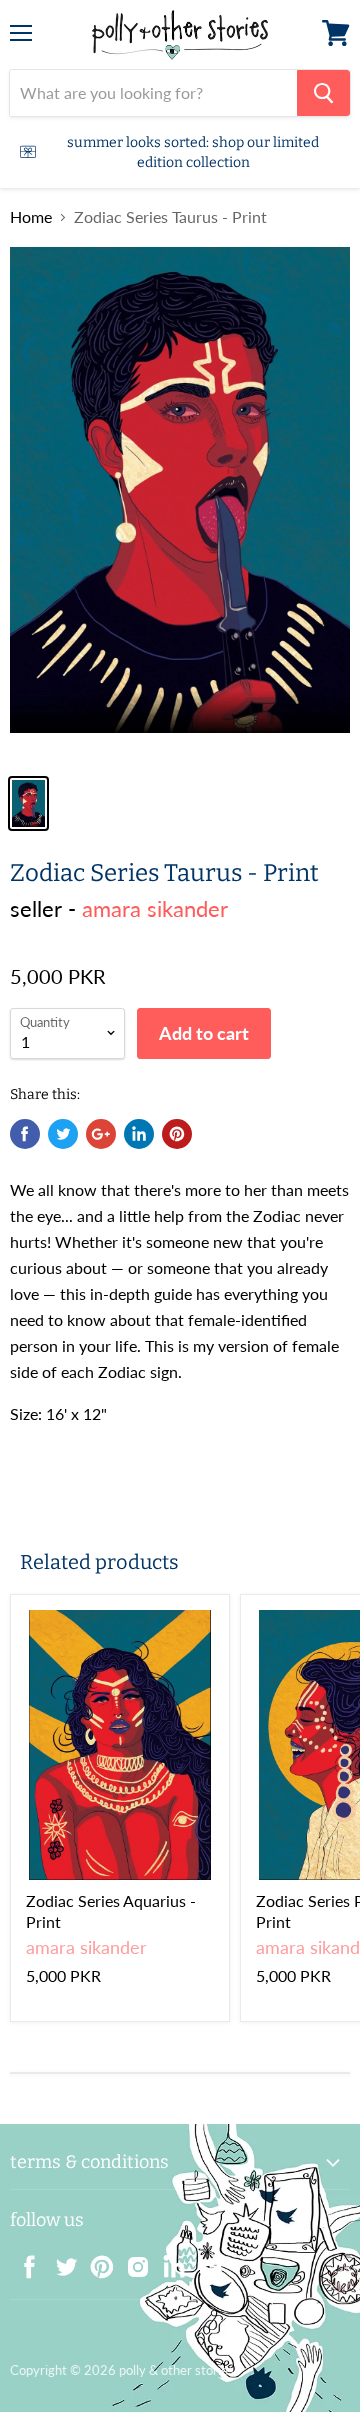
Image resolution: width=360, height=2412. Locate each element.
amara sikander (155, 908)
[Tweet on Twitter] (63, 1134)
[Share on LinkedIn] (139, 1134)
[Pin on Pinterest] (177, 1134)
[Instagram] (132, 2261)
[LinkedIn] (168, 2261)
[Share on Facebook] (25, 1134)
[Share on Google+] (101, 1134)
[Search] (323, 93)
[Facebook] (24, 2261)
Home (31, 217)
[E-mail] (204, 2261)
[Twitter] (60, 2261)
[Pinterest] (96, 2261)
